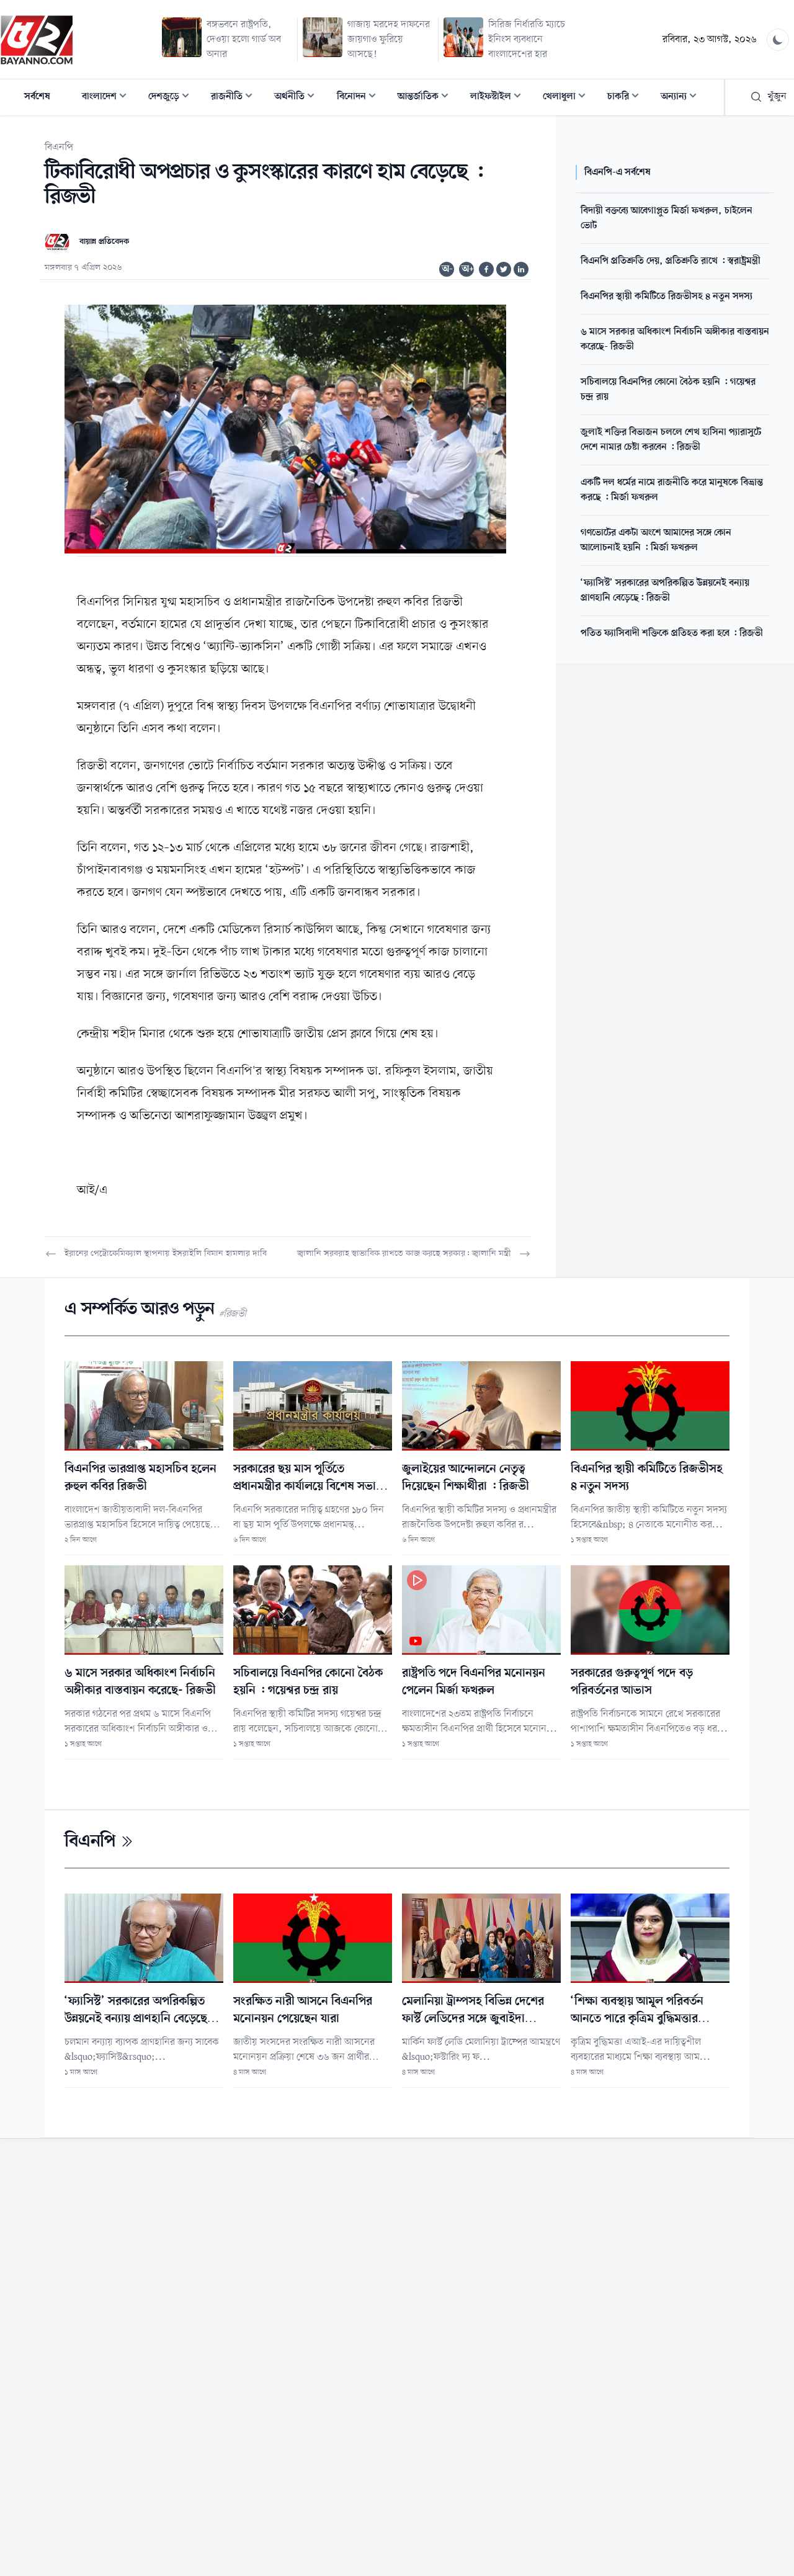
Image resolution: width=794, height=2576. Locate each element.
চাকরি (627, 98)
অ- (447, 269)
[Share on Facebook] (486, 269)
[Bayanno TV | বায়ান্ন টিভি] (37, 40)
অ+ (468, 269)
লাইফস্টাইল (499, 98)
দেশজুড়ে (172, 98)
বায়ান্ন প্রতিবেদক (104, 242)
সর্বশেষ (37, 97)
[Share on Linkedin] (521, 269)
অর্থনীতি (298, 98)
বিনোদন (360, 98)
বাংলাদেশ (108, 98)
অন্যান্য (682, 98)
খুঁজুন (777, 97)
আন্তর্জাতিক (427, 98)
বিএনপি (59, 148)
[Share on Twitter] (504, 269)
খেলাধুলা (568, 98)
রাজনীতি (235, 98)
